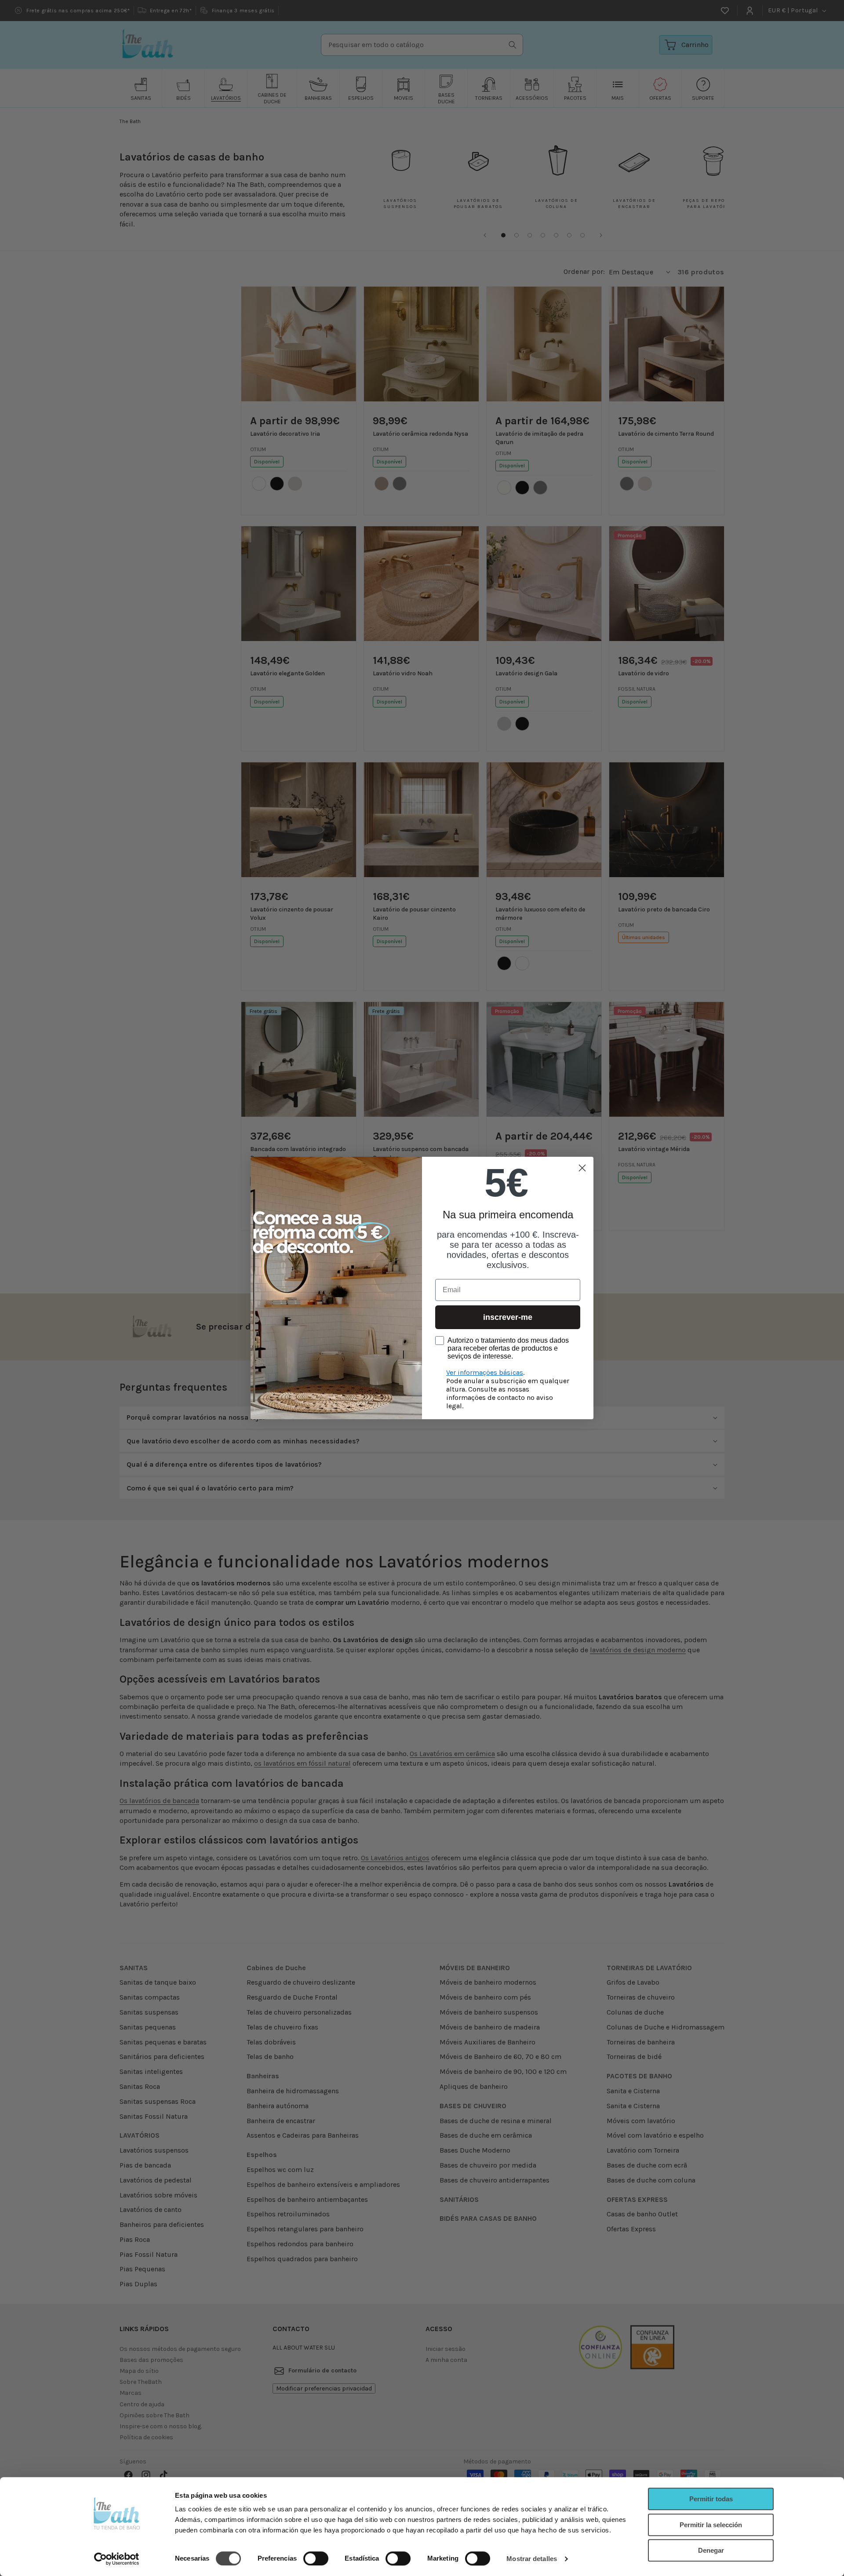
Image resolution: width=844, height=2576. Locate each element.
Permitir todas (711, 2499)
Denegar (711, 2550)
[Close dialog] (582, 1168)
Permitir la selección (711, 2525)
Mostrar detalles (532, 2559)
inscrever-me (508, 1317)
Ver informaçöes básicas (485, 1372)
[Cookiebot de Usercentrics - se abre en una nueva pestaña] (117, 2559)
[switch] (316, 2558)
